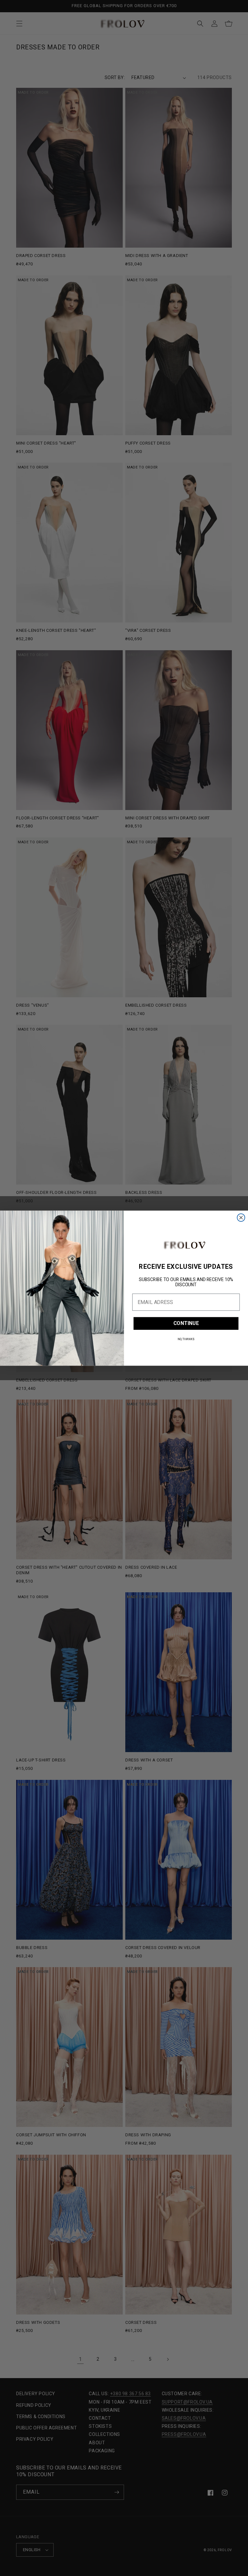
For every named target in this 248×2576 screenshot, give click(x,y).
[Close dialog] (241, 1217)
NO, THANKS (186, 1339)
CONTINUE (186, 1323)
